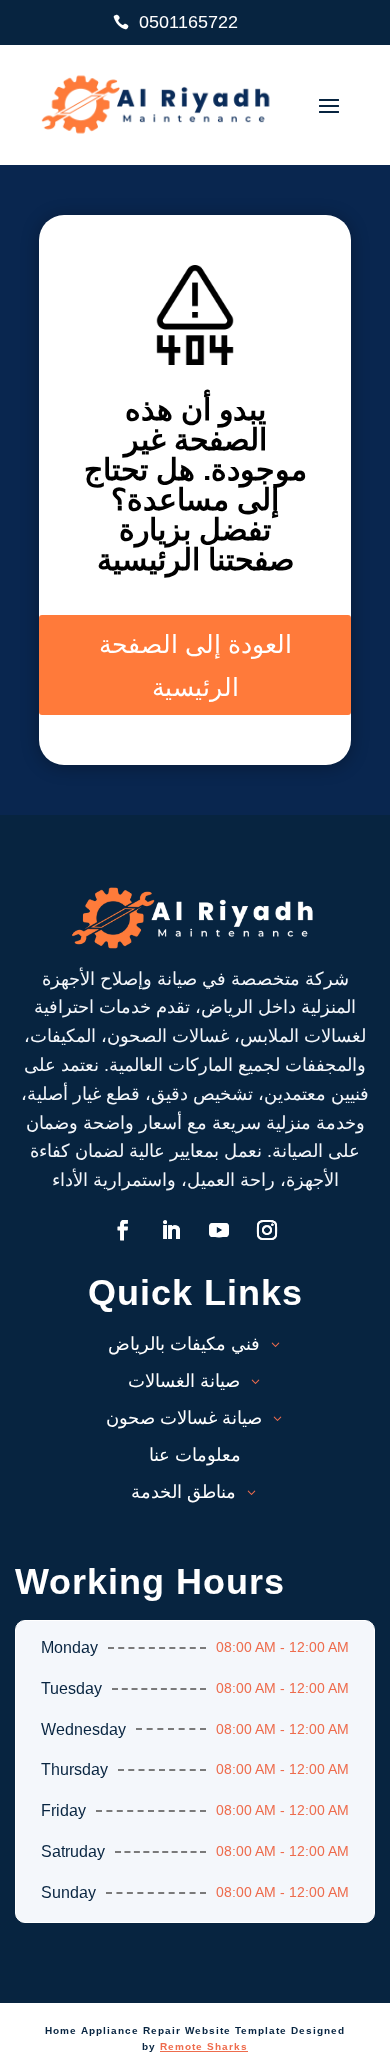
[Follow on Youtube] (219, 1230)
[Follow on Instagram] (267, 1230)
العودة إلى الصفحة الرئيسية (195, 664)
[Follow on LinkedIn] (171, 1230)
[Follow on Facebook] (123, 1230)
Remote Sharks (204, 2046)
